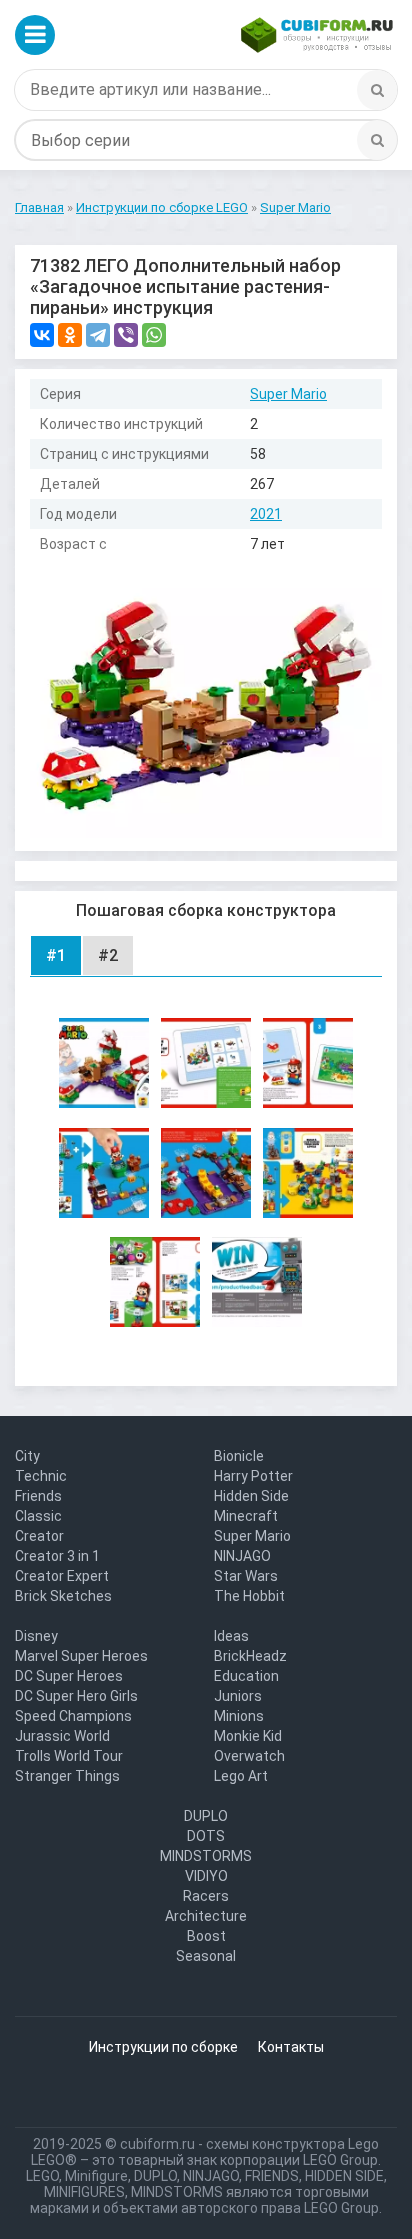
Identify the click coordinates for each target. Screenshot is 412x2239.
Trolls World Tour (69, 1756)
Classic (38, 1516)
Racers (206, 1896)
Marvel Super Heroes (81, 1656)
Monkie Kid (248, 1736)
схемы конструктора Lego (292, 2144)
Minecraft (246, 1516)
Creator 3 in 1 (57, 1556)
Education (246, 1676)
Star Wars (246, 1576)
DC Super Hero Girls (76, 1696)
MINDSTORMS (206, 1856)
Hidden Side (251, 1496)
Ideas (231, 1636)
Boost (206, 1936)
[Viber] (126, 335)
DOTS (206, 1836)
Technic (41, 1476)
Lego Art (241, 1776)
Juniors (238, 1696)
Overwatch (249, 1756)
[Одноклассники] (70, 335)
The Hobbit (249, 1596)
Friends (38, 1496)
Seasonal (206, 1956)
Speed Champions (73, 1716)
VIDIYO (206, 1876)
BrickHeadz (250, 1656)
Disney (36, 1636)
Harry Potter (253, 1476)
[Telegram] (98, 335)
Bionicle (239, 1456)
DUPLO (206, 1816)
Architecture (206, 1916)
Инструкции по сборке (163, 2047)
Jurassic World (62, 1736)
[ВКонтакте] (42, 335)
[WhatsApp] (154, 335)
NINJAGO (242, 1556)
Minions (239, 1716)
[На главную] (317, 35)
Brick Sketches (63, 1596)
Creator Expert (62, 1576)
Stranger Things (67, 1776)
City (27, 1456)
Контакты (291, 2047)
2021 (266, 514)
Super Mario (288, 394)
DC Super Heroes (69, 1676)
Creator (39, 1536)
